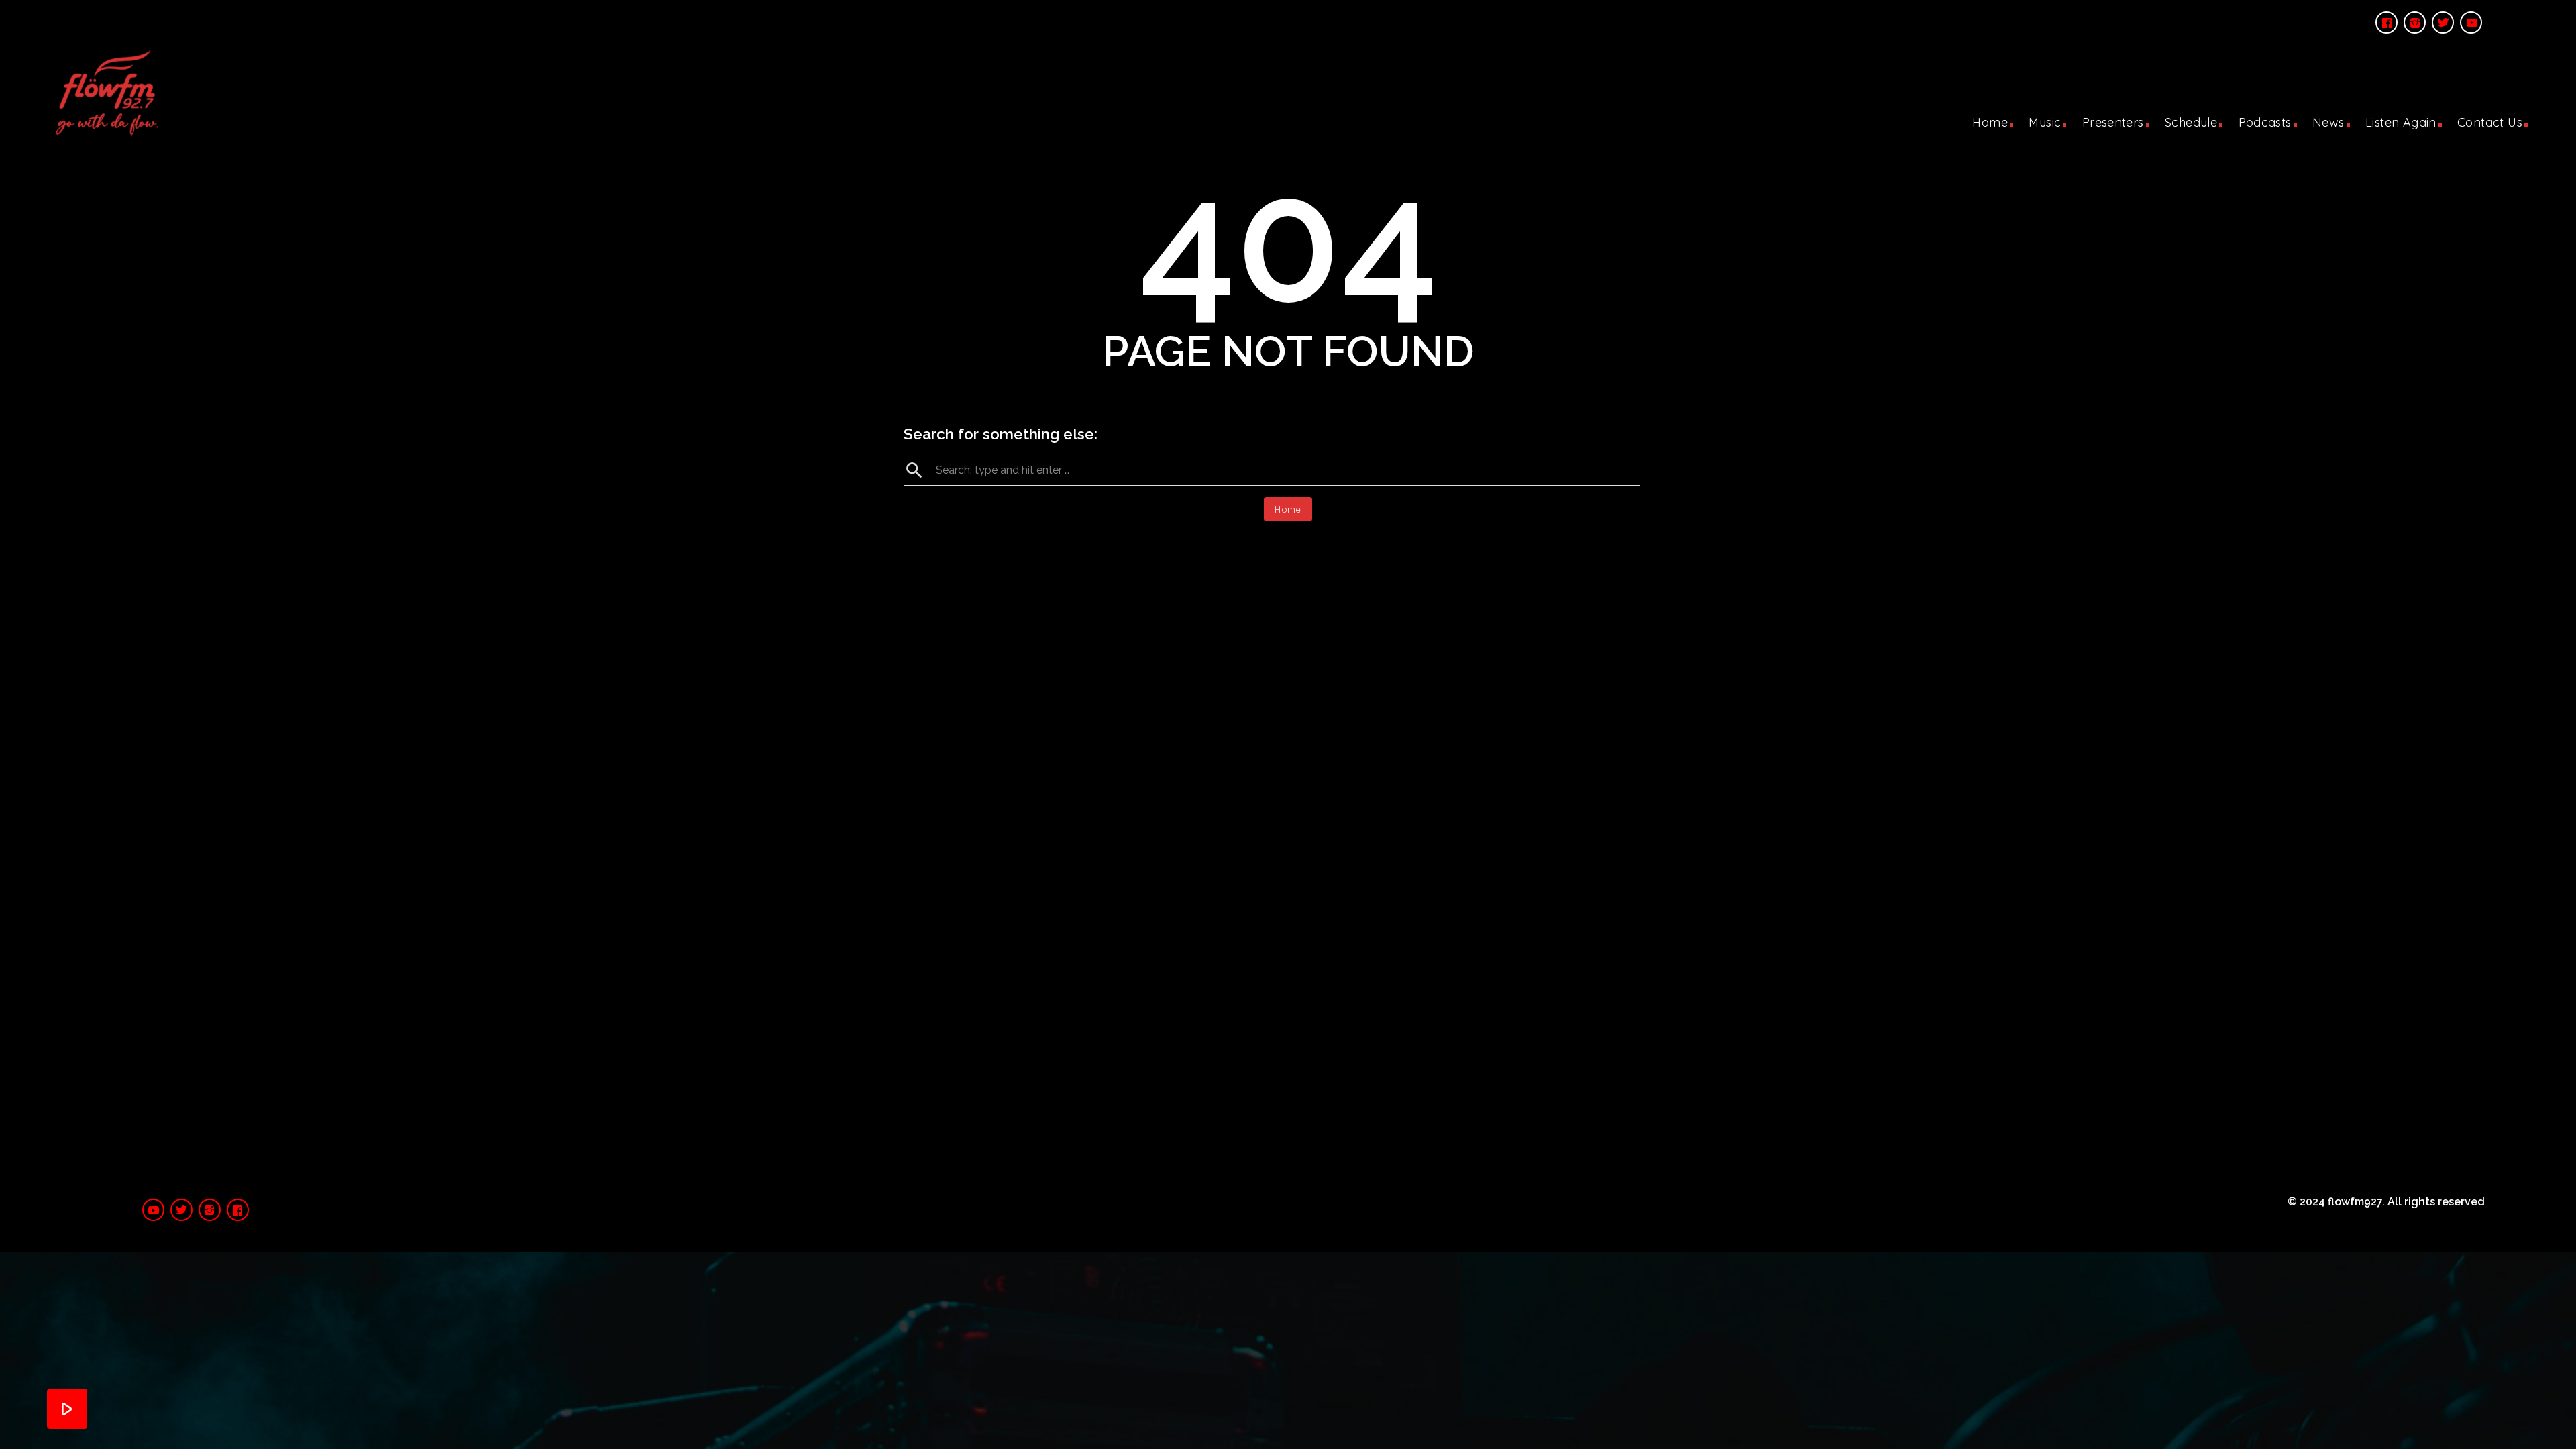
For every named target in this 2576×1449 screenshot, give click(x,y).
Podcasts (2265, 122)
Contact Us (2490, 122)
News (2328, 122)
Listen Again (2401, 122)
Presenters (2113, 122)
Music (2045, 122)
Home (1990, 122)
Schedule (2191, 122)
